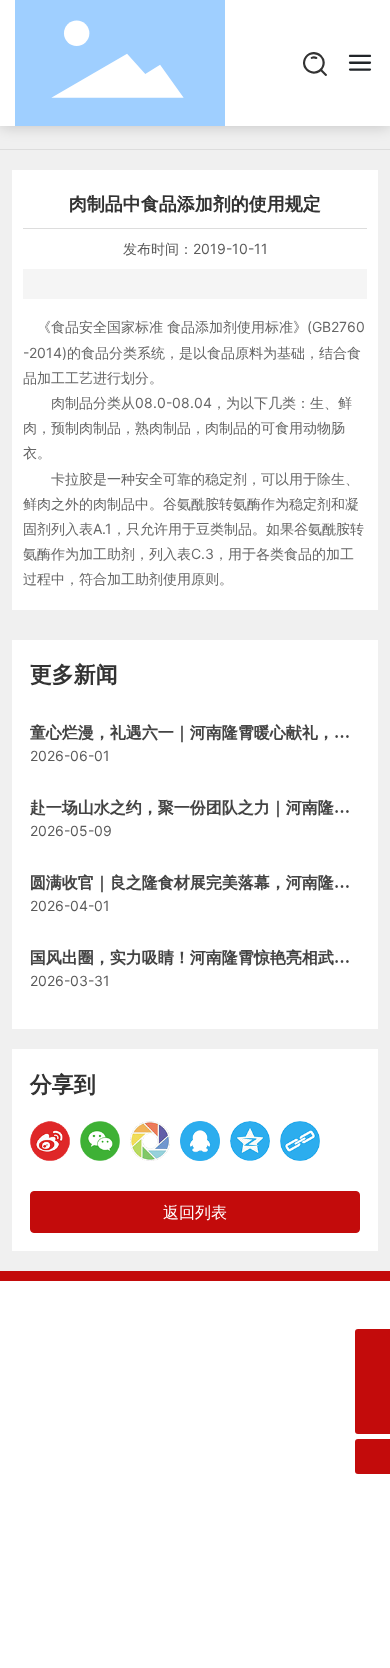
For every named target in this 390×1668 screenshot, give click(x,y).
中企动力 (139, 1541)
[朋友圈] (150, 1141)
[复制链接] (300, 1141)
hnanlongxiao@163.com (167, 1420)
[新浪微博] (50, 1141)
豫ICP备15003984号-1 (115, 1518)
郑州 (185, 1541)
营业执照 (267, 1541)
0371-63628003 (139, 1388)
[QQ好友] (200, 1141)
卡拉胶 (72, 478)
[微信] (100, 1141)
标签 (217, 1541)
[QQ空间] (250, 1141)
